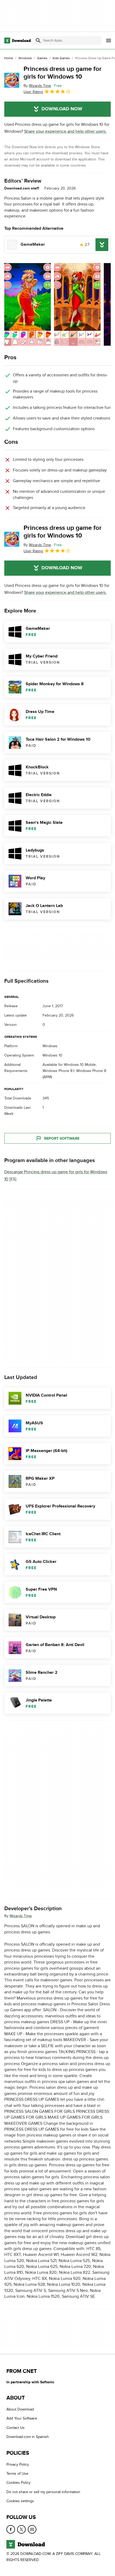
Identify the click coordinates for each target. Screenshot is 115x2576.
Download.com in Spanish (28, 2437)
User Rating (33, 92)
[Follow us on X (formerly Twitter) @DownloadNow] (21, 2529)
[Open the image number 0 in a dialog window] (28, 304)
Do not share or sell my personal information (43, 2492)
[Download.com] (18, 41)
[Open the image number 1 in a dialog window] (77, 304)
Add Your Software (22, 2419)
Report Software (62, 1138)
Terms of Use (17, 2474)
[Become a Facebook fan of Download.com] (11, 2529)
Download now (62, 109)
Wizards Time (21, 1916)
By (37, 86)
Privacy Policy (18, 2464)
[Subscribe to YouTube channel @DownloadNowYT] (32, 2529)
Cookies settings (20, 2501)
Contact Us (16, 2428)
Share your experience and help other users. (65, 131)
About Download (20, 2409)
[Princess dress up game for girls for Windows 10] (12, 80)
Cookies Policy (18, 2483)
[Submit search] (38, 41)
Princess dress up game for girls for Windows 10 (63, 73)
